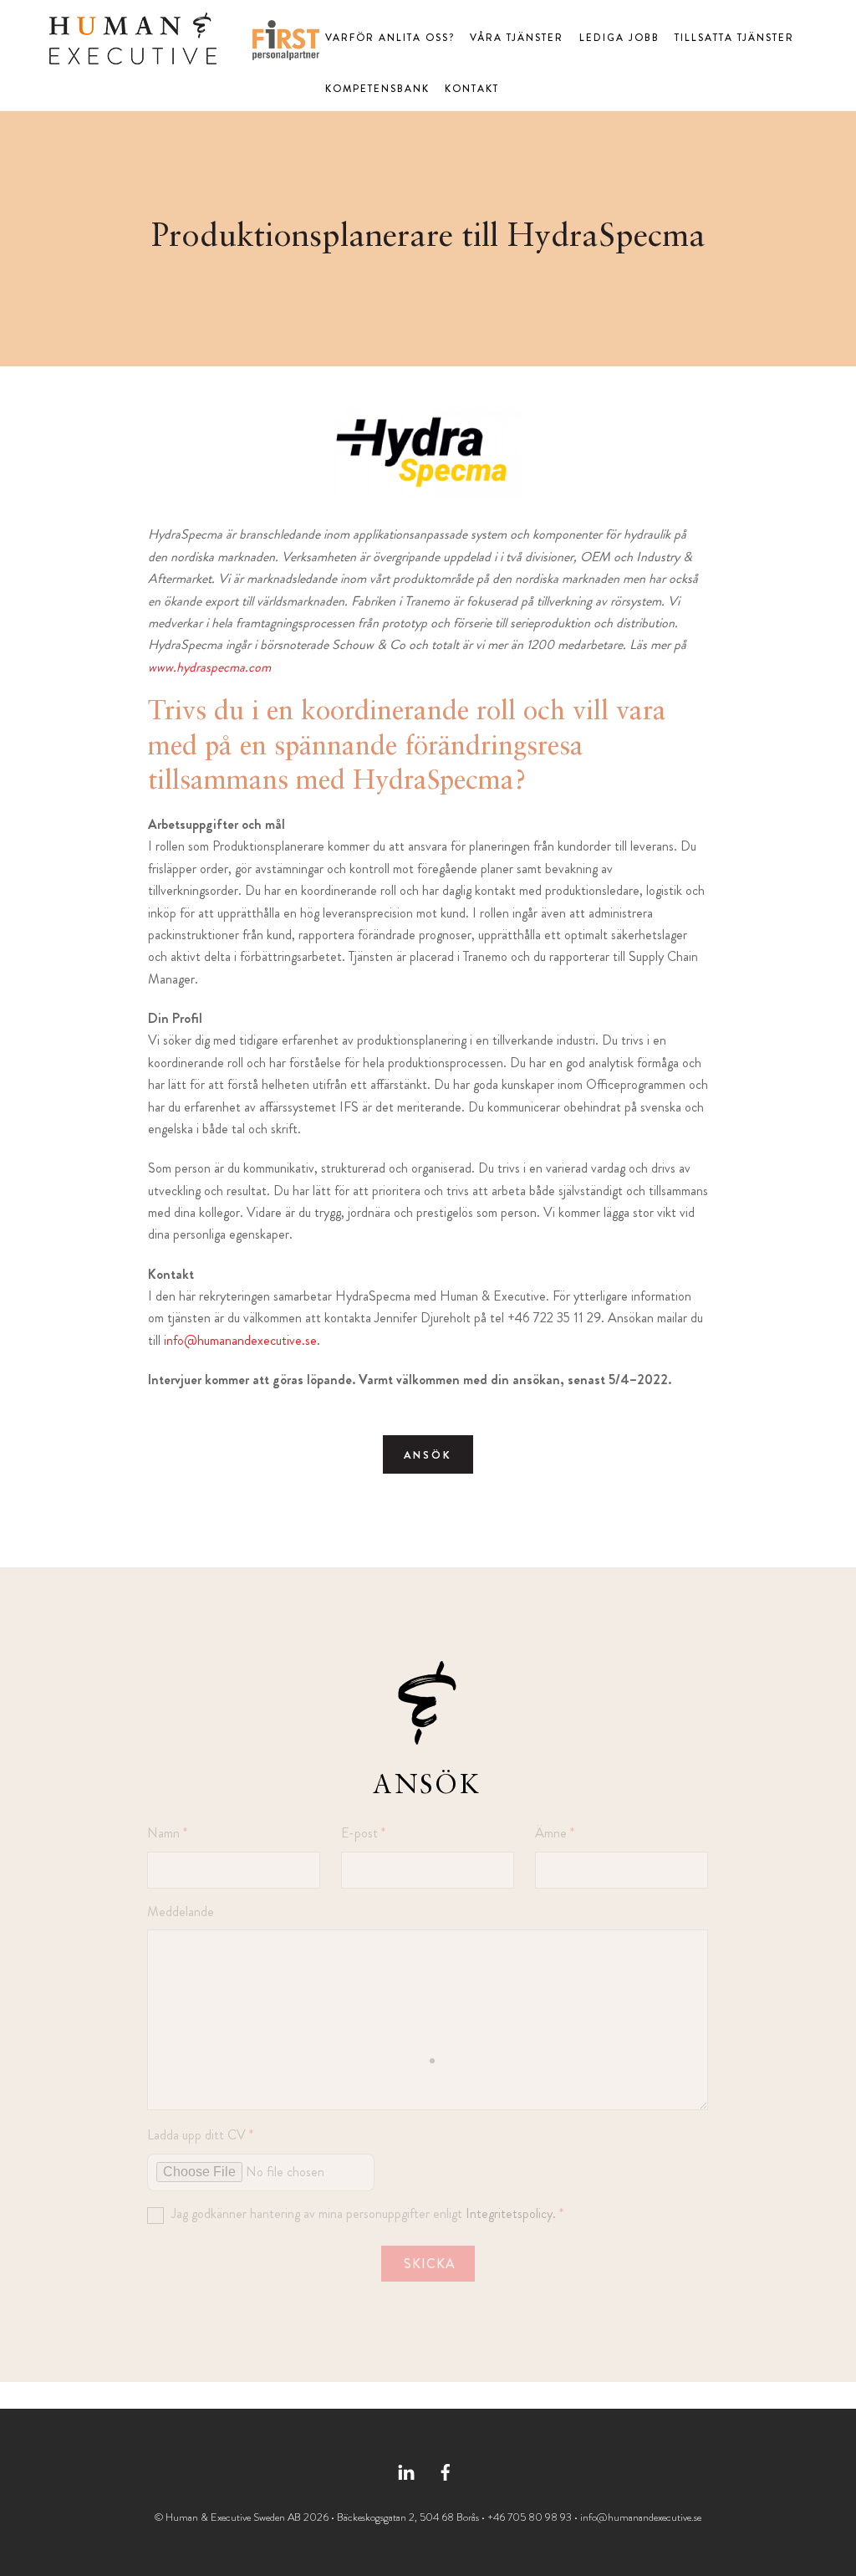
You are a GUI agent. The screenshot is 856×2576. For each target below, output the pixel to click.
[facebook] (446, 2470)
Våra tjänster (517, 38)
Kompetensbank (377, 89)
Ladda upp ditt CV (200, 2135)
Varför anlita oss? (390, 38)
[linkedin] (406, 2470)
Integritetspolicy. (511, 2213)
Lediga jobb (619, 38)
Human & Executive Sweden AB (233, 2517)
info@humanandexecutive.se (240, 1340)
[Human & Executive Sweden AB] (133, 56)
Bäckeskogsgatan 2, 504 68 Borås (408, 2517)
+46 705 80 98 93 (530, 2517)
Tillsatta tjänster (734, 38)
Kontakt (472, 89)
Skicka (430, 2264)
